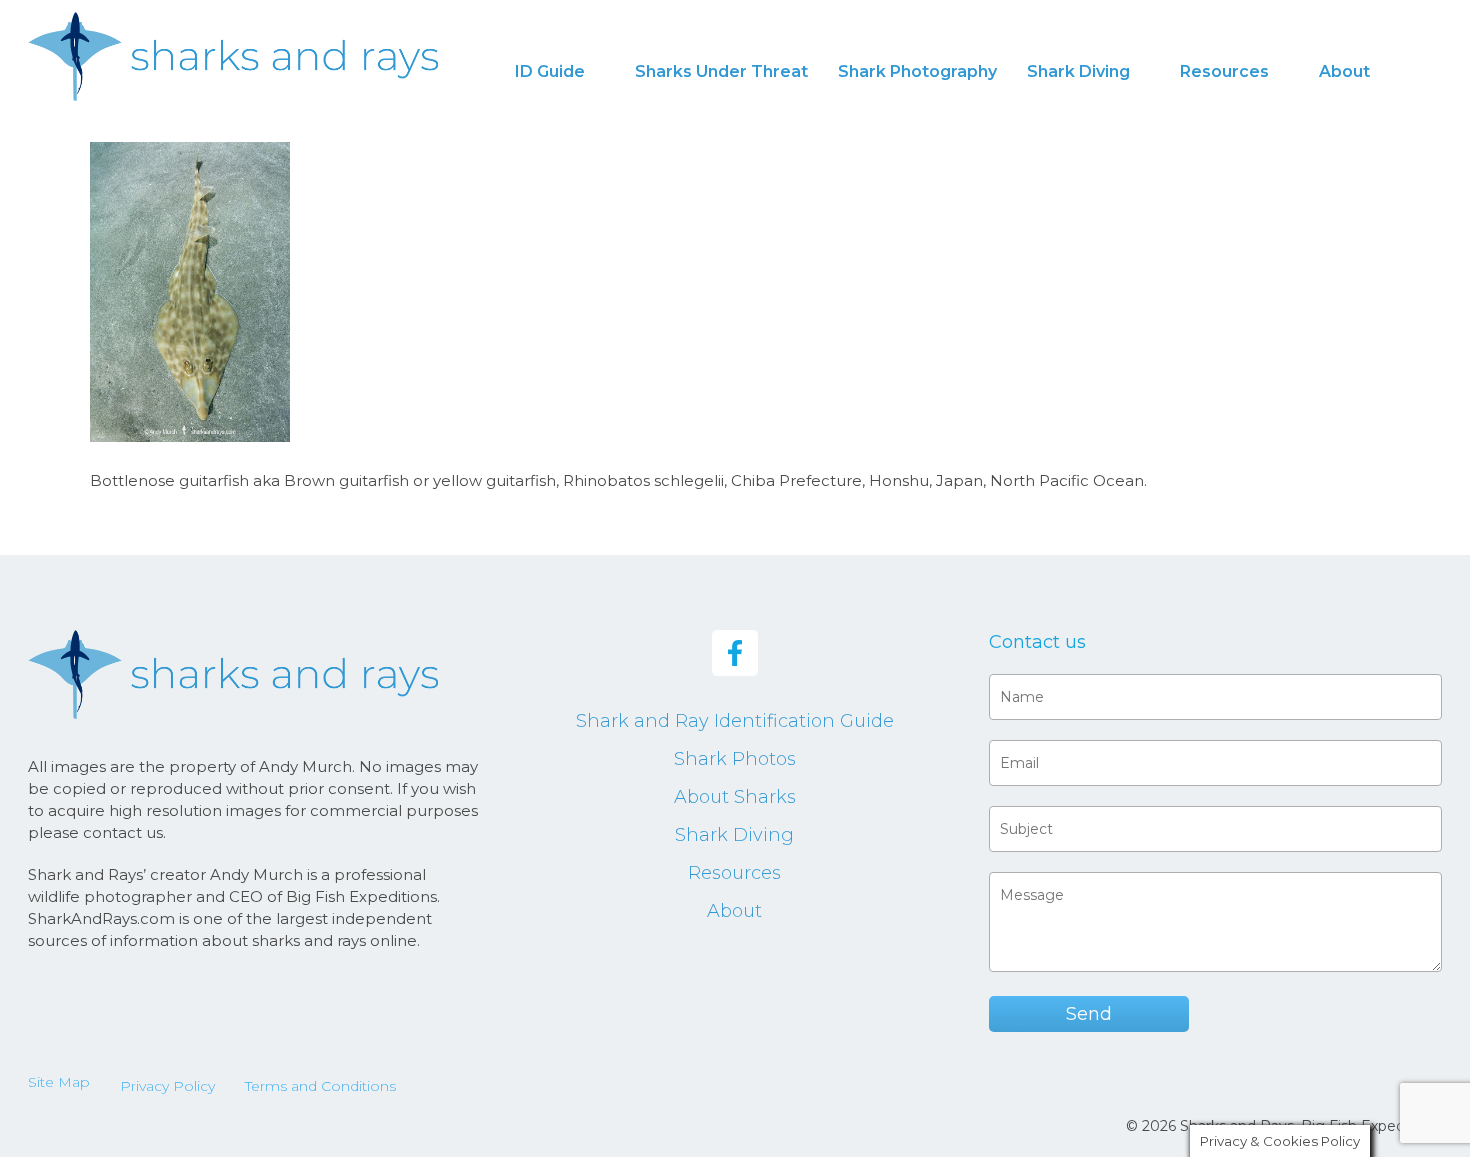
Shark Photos (735, 759)
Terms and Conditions (320, 1086)
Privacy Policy (167, 1086)
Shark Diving (734, 835)
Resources (734, 873)
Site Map (59, 1082)
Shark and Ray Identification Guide (735, 721)
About (734, 911)
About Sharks (735, 797)
